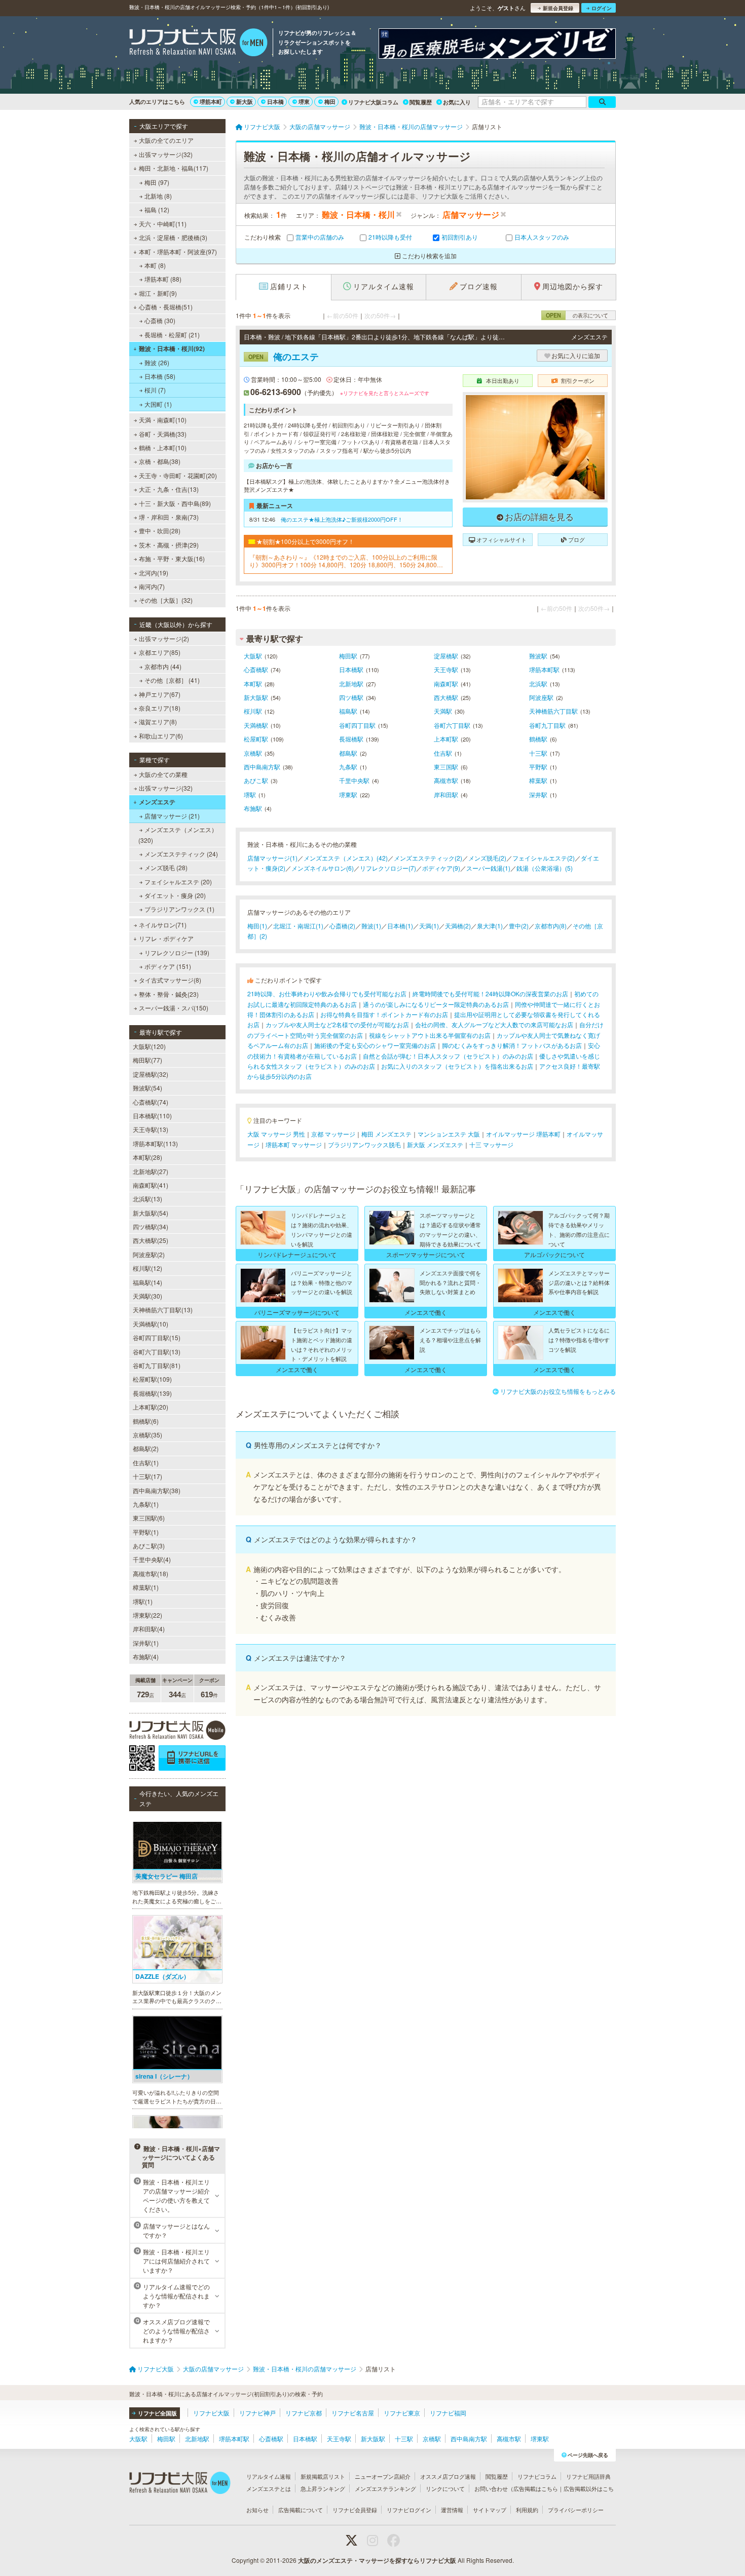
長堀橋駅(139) (152, 1393)
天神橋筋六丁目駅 (553, 711)
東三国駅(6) (149, 1518)
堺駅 (250, 794)
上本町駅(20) (151, 1407)
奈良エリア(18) (160, 708)
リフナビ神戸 (257, 2413)
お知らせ (257, 2510)
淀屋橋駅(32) (151, 1074)
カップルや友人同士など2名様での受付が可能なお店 (337, 1024)
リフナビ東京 (402, 2413)
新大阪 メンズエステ (435, 1144)
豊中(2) (519, 926)
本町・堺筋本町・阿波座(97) (178, 251)
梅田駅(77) (147, 1060)
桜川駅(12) (147, 1268)
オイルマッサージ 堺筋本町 (523, 1134)
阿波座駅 (541, 697)
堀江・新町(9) (158, 293)
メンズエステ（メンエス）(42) (346, 858)
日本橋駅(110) (152, 1116)
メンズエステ (157, 802)
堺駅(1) (143, 1601)
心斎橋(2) (342, 926)
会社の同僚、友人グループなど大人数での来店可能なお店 (494, 1024)
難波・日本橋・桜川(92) (172, 348)
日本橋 (275, 102)
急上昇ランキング (323, 2488)
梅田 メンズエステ (386, 1134)
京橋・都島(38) (160, 461)
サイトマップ (490, 2510)
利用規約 (527, 2510)
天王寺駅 (446, 669)
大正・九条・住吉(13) (169, 489)
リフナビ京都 (304, 2413)
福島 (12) (157, 209)
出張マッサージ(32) (166, 154)
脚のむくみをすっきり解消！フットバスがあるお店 (512, 1045)
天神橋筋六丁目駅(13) (163, 1310)
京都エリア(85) (160, 652)
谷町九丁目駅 (547, 725)
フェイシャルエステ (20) (178, 882)
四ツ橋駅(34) (151, 1226)
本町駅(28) (147, 1157)
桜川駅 (253, 711)
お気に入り (457, 102)
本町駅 (253, 684)
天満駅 (443, 711)
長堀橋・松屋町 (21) (172, 335)
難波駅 (538, 656)
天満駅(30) (147, 1296)
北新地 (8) (158, 196)
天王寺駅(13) (151, 1129)
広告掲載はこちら (536, 2488)
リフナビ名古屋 (353, 2413)
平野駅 (538, 767)
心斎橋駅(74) (151, 1102)
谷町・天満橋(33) (163, 434)
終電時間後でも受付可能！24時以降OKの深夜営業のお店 (490, 993)
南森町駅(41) (151, 1185)
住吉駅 (443, 753)
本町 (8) (155, 265)
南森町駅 (446, 684)
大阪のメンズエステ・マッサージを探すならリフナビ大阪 (377, 2560)
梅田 (330, 102)
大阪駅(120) (149, 1046)
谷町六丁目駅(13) (157, 1352)
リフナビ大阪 (211, 2413)
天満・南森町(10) (163, 420)
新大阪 (245, 102)
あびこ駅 (256, 780)
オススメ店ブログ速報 (448, 2476)
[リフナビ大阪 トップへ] (198, 44)
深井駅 (538, 794)
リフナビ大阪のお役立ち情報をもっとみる (558, 1391)
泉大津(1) (490, 926)
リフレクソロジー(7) (388, 868)
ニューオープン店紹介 (383, 2476)
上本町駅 (446, 739)
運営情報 (452, 2510)
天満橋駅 (256, 725)
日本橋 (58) (160, 376)
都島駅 (348, 753)
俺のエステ (284, 357)
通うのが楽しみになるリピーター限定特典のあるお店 (436, 1004)
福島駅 (348, 711)
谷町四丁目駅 (357, 725)
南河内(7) (152, 586)
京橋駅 (253, 753)
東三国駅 (446, 767)
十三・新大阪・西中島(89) (175, 503)
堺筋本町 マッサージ (294, 1144)
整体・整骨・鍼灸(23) (169, 994)
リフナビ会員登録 (355, 2510)
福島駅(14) (147, 1282)
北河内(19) (154, 573)
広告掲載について (301, 2510)
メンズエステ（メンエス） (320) (178, 834)
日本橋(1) (400, 926)
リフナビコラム (537, 2476)
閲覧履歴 (421, 102)
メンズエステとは (269, 2488)
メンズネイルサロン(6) (323, 868)
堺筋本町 (211, 102)
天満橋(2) (458, 926)
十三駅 (538, 753)
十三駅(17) (147, 1476)
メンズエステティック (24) (181, 854)
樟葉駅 (538, 780)
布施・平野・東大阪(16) (172, 558)
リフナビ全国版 (157, 2413)
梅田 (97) (157, 182)
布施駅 (253, 808)
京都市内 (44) (163, 666)
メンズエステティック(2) (428, 858)
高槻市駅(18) (151, 1573)
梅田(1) (257, 926)
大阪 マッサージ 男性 (276, 1134)
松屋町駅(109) (152, 1379)
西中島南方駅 (262, 767)
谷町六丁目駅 (452, 725)
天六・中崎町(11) (163, 224)
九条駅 (348, 767)
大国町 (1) (158, 404)
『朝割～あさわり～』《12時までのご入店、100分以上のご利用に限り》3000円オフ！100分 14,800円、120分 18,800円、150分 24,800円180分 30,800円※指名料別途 (348, 561)
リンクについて (445, 2488)
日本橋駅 (351, 669)
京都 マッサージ (333, 1134)
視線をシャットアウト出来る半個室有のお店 (430, 1035)
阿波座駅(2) (149, 1254)
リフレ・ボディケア (166, 938)
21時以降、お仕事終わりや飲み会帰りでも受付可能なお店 (327, 993)
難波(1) (371, 926)
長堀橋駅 (351, 739)
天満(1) (429, 926)
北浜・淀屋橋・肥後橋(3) (173, 237)
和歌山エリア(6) (161, 736)
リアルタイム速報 (269, 2476)
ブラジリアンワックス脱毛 (364, 1144)
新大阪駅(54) (151, 1213)
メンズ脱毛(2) (487, 858)
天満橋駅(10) (151, 1324)
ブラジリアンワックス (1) (179, 909)
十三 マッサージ (491, 1144)
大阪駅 (253, 656)
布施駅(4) (146, 1656)
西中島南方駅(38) (157, 1490)
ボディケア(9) (441, 868)
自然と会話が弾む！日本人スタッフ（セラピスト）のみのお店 (448, 1056)
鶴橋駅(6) (146, 1421)
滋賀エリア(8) (158, 721)
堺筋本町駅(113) (155, 1143)
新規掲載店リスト (323, 2476)
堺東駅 (348, 794)
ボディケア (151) (168, 966)
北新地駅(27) (151, 1171)
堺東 (304, 102)
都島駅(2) (146, 1448)
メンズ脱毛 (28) (166, 867)
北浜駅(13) (147, 1199)
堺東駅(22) (147, 1615)
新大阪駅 (256, 697)
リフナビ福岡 (448, 2413)
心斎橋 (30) (160, 320)
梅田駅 (348, 656)
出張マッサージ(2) (164, 638)
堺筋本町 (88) (163, 279)
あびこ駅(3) (149, 1546)
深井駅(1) (146, 1643)
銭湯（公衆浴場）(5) (545, 868)
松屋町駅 (256, 739)
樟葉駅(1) (146, 1587)
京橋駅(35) (147, 1435)
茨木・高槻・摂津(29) (169, 545)
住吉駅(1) (146, 1462)
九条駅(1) (146, 1504)
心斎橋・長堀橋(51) (166, 307)
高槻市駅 (446, 780)
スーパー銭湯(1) (488, 868)
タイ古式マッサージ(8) (170, 980)
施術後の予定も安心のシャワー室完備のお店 (375, 1045)
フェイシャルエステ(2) (544, 858)
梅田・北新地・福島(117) (174, 168)
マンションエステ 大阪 (449, 1134)
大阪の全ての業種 (163, 774)
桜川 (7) (155, 390)
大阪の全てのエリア (166, 140)
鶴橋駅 (538, 739)
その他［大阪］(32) (166, 600)
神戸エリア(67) (160, 694)
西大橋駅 (446, 697)
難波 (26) (157, 362)
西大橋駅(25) (151, 1240)
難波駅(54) (147, 1088)
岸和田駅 (446, 794)
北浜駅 (538, 684)
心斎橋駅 (256, 669)
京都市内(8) (551, 926)
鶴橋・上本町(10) (163, 447)
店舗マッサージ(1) (272, 858)
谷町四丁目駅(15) (157, 1337)
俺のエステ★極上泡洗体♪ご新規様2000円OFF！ (342, 519)
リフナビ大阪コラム (373, 102)
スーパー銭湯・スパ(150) (174, 1008)
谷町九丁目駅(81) (157, 1365)
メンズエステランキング (385, 2488)
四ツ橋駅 (351, 697)
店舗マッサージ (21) (172, 816)
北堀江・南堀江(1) (298, 926)
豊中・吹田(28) (160, 531)
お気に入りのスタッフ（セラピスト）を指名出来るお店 (457, 1066)
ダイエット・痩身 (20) (175, 895)
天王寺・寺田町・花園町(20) (178, 475)
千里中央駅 (354, 780)
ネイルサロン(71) (163, 925)
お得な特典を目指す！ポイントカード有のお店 (384, 1014)
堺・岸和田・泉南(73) (169, 517)
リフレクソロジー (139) (177, 952)
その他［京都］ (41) (172, 680)
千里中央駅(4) (152, 1559)
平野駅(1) (146, 1532)
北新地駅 (351, 684)
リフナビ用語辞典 (588, 2476)
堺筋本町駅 (544, 669)
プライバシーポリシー (576, 2510)
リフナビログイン (409, 2510)
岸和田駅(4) (149, 1629)
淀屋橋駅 (446, 656)
